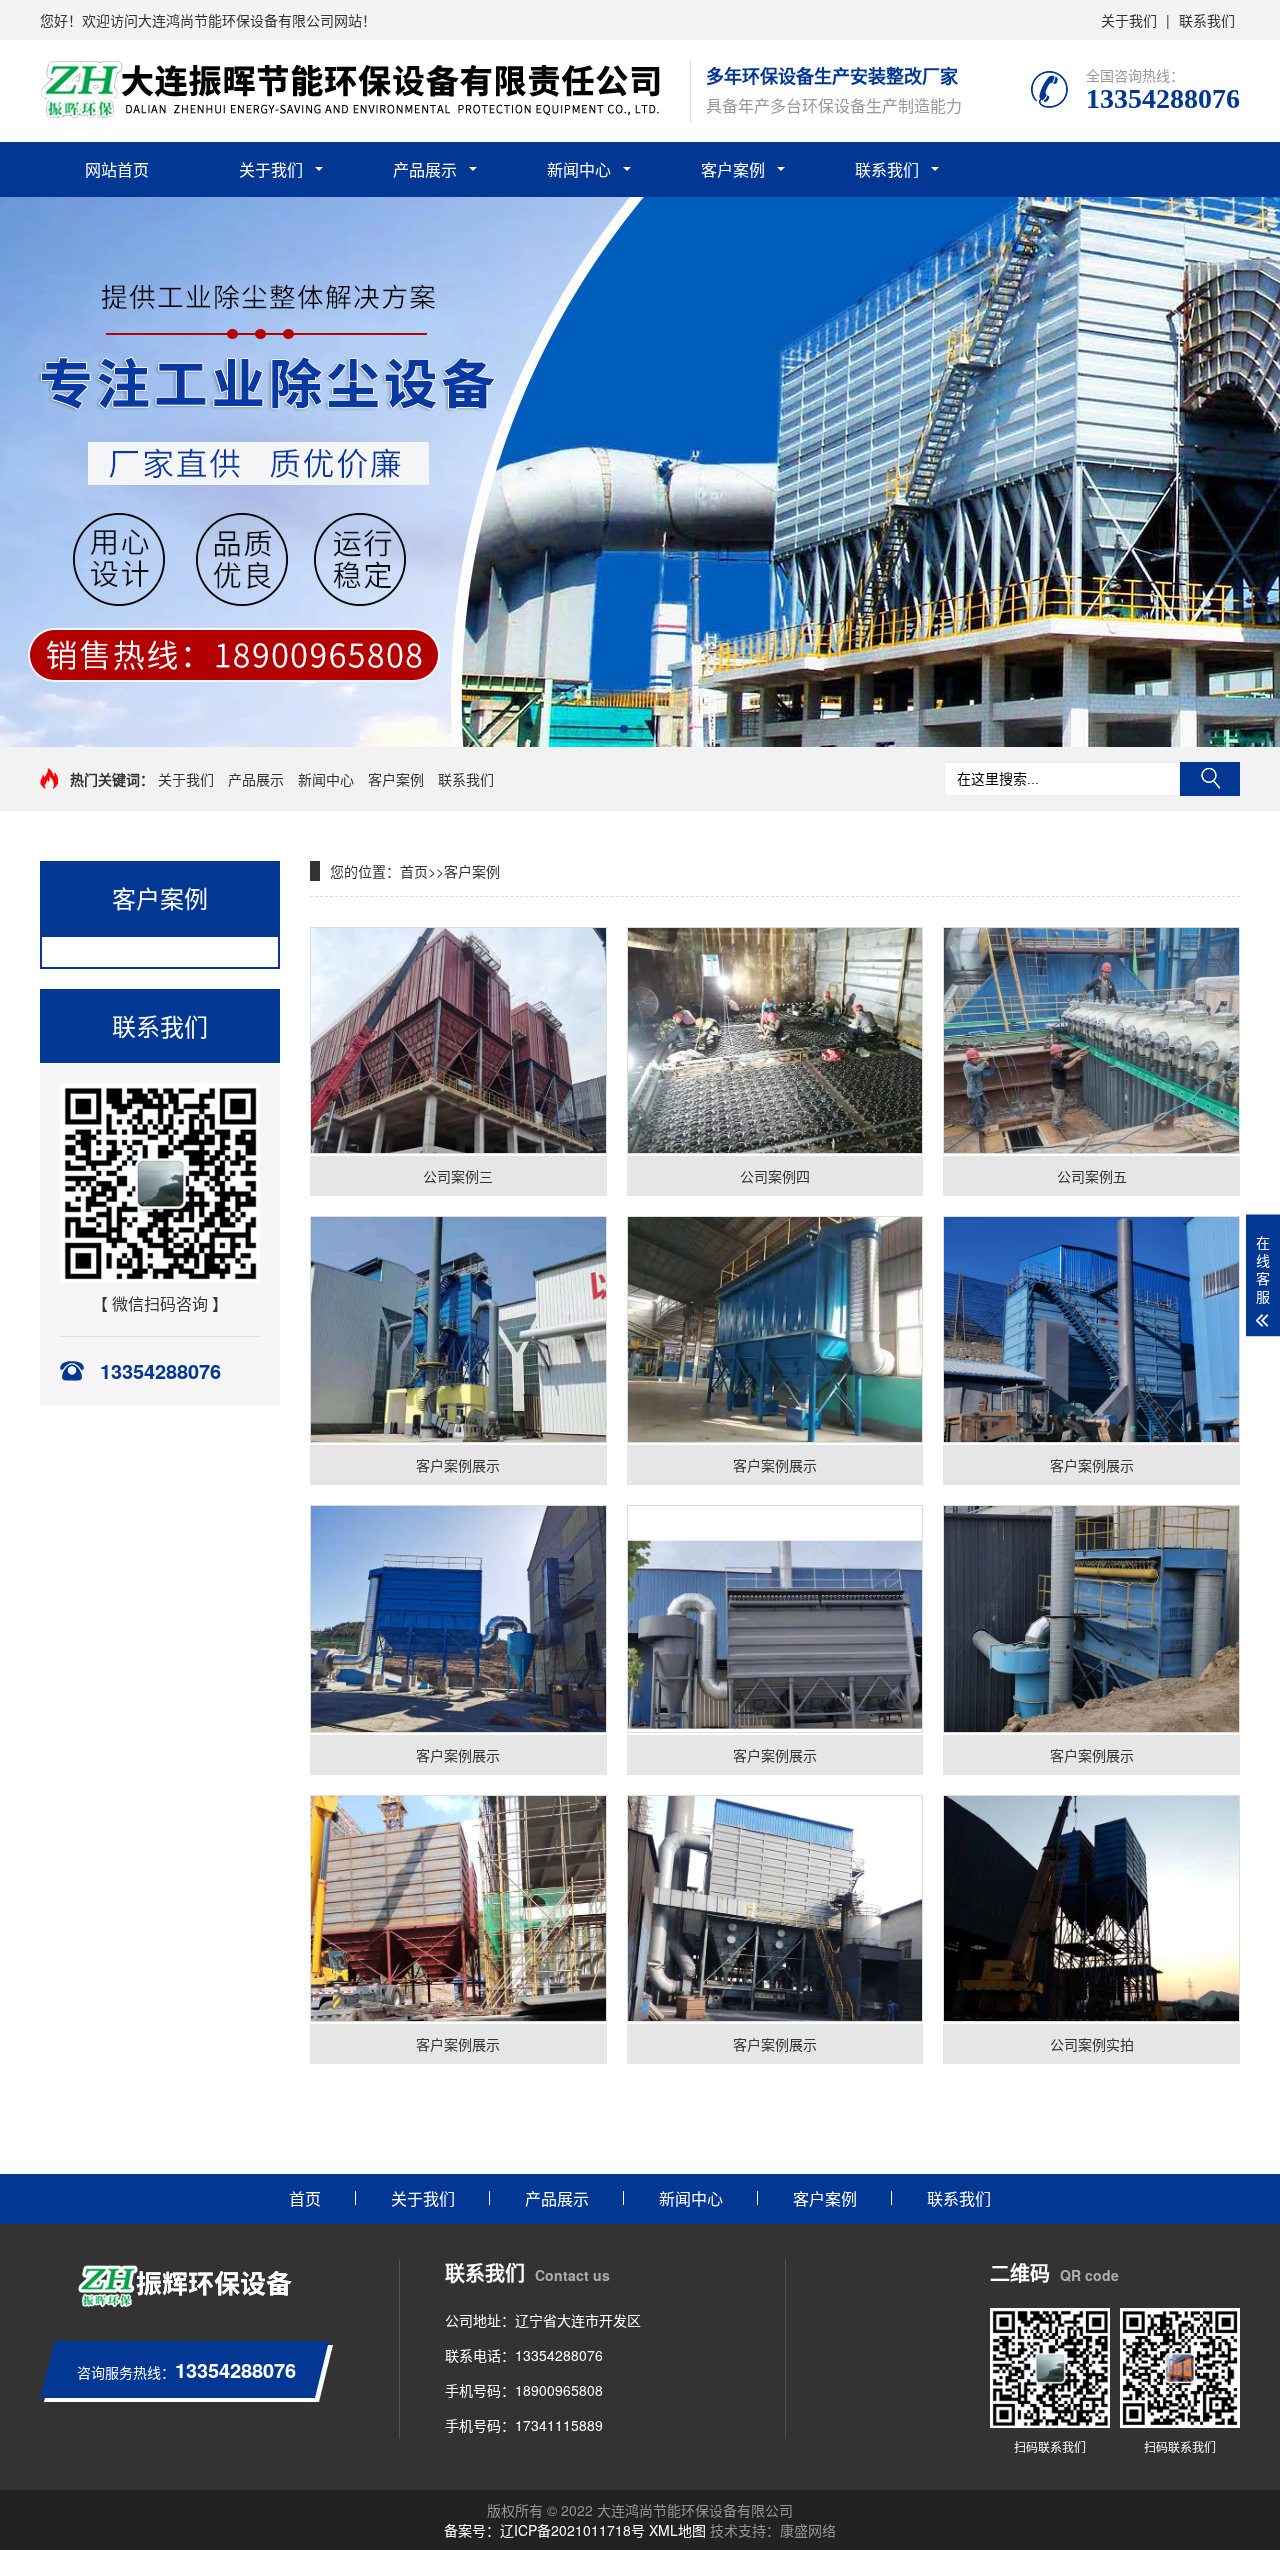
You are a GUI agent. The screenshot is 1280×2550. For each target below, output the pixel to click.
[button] (624, 729)
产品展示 (425, 169)
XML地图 (677, 2530)
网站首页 (117, 169)
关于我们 (1129, 20)
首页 (414, 871)
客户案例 (733, 169)
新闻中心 (579, 169)
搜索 (1210, 779)
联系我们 (1207, 20)
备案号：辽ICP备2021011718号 (544, 2530)
